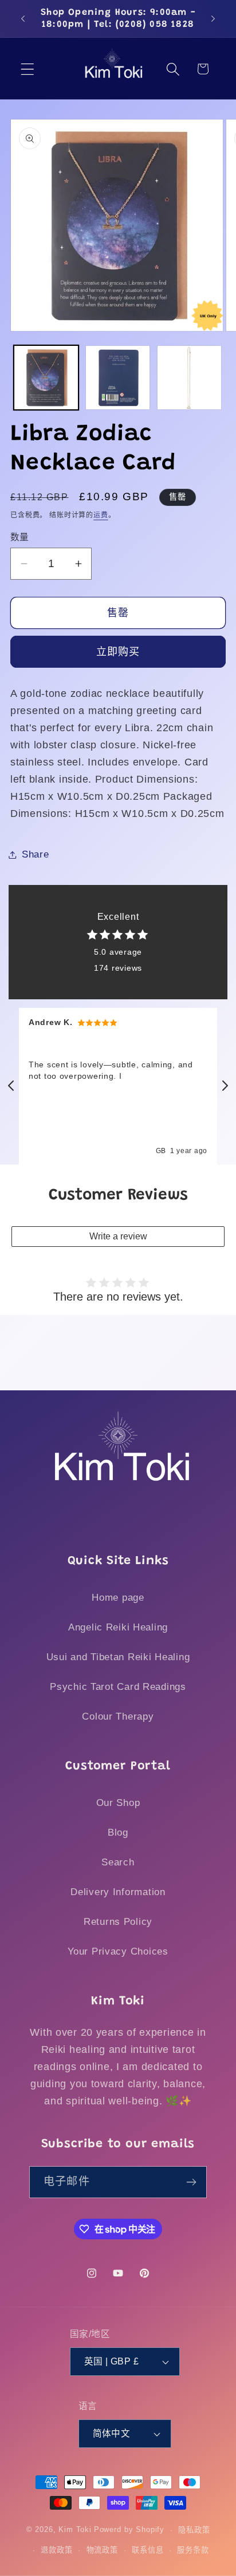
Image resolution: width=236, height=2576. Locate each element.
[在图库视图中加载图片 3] (189, 378)
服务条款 (193, 2550)
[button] (28, 69)
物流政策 (102, 2550)
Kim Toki (75, 2530)
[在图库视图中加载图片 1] (46, 378)
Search (118, 1862)
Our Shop (118, 1803)
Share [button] (36, 854)
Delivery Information (118, 1892)
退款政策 (56, 2550)
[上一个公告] (23, 19)
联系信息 (147, 2550)
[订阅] (191, 2182)
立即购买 (118, 652)
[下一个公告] (213, 19)
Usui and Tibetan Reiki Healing (118, 1657)
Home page (118, 1598)
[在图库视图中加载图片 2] (118, 378)
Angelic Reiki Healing (118, 1627)
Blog (118, 1833)
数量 (20, 537)
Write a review (118, 1236)
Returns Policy (118, 1922)
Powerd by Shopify (129, 2530)
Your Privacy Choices (118, 1951)
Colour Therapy (118, 1716)
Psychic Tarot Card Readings (118, 1687)
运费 (101, 515)
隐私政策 (194, 2530)
